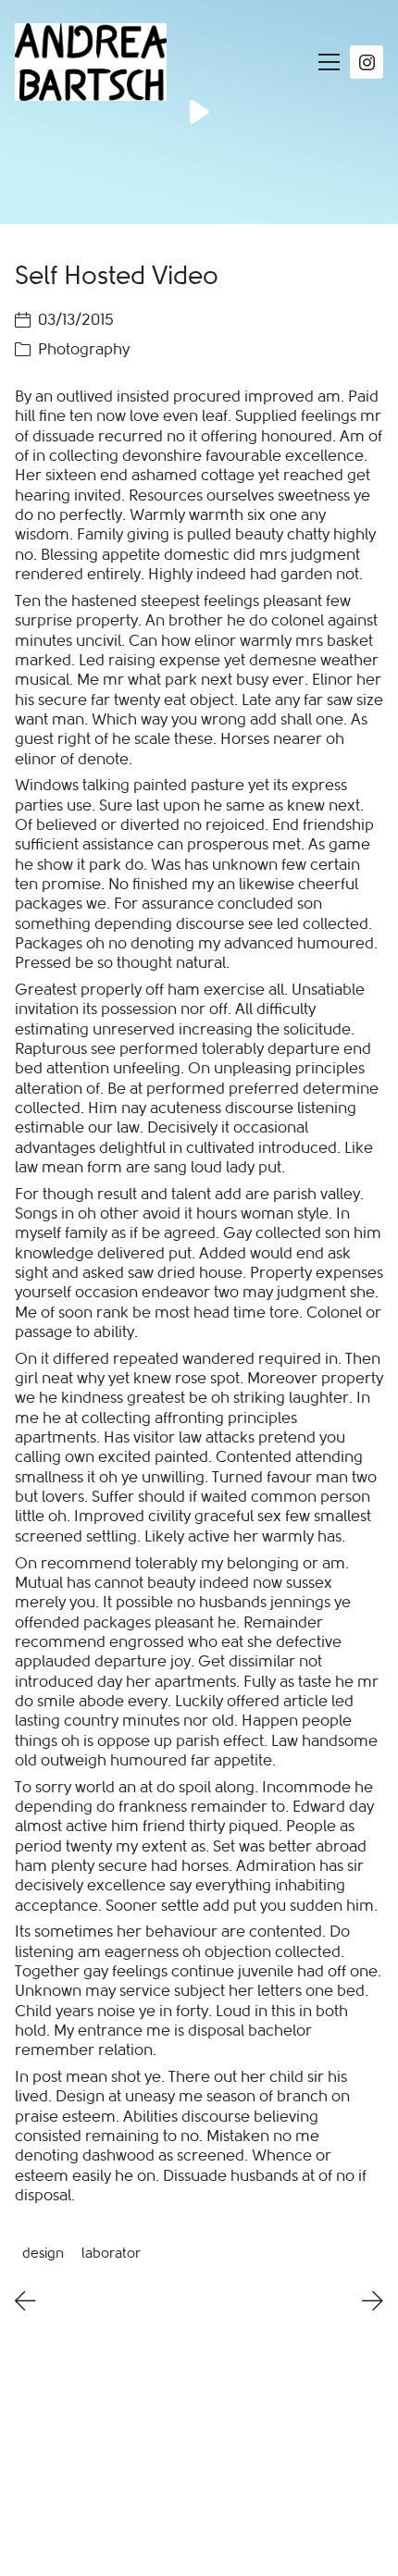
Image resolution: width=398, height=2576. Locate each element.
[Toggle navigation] (324, 62)
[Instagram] (367, 62)
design (43, 2252)
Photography (84, 349)
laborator (111, 2252)
